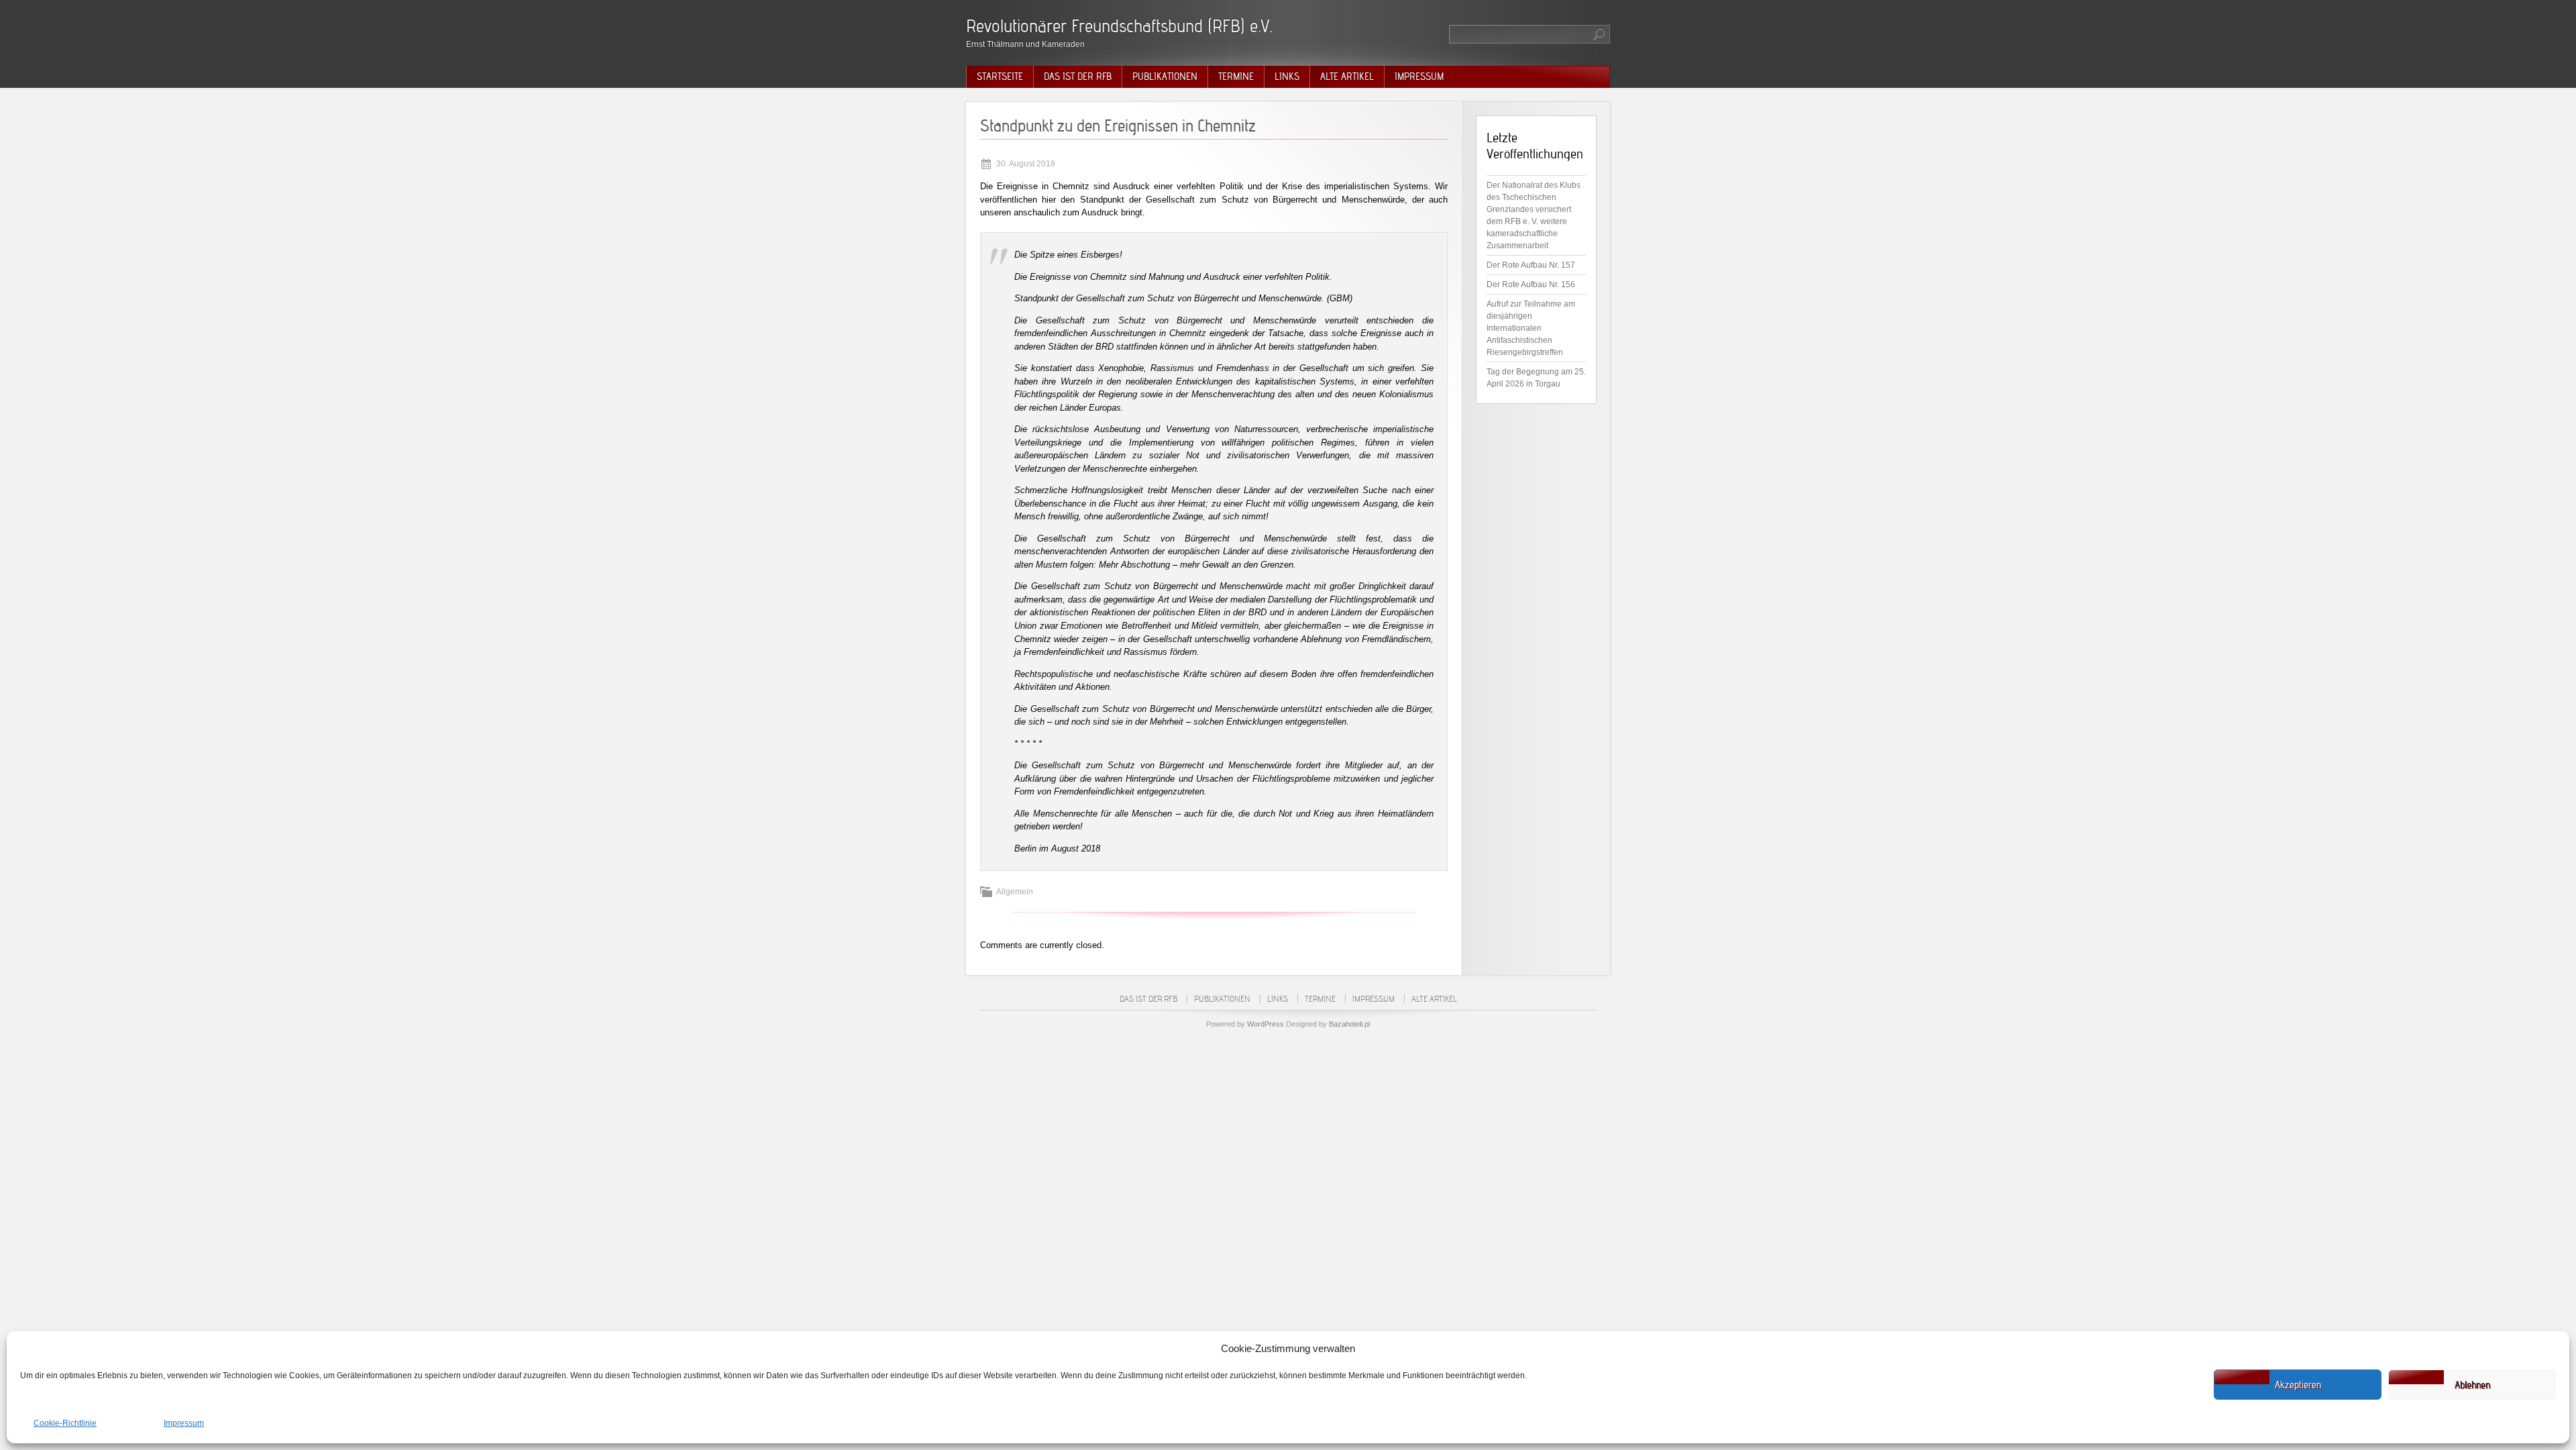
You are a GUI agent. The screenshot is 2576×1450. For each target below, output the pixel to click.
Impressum (184, 1423)
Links (1287, 76)
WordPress (1266, 1024)
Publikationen (1165, 76)
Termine (1236, 76)
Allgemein (1015, 892)
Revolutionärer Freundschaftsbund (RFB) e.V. (1119, 26)
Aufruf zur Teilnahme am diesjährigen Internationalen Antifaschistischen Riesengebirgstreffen (1531, 328)
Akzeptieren (2298, 1385)
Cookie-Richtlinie (65, 1423)
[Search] (1600, 34)
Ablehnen (2472, 1385)
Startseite (1000, 76)
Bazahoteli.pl (1349, 1024)
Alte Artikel (1347, 76)
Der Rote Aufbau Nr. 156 (1531, 284)
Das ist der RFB (1078, 76)
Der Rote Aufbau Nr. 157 (1531, 265)
